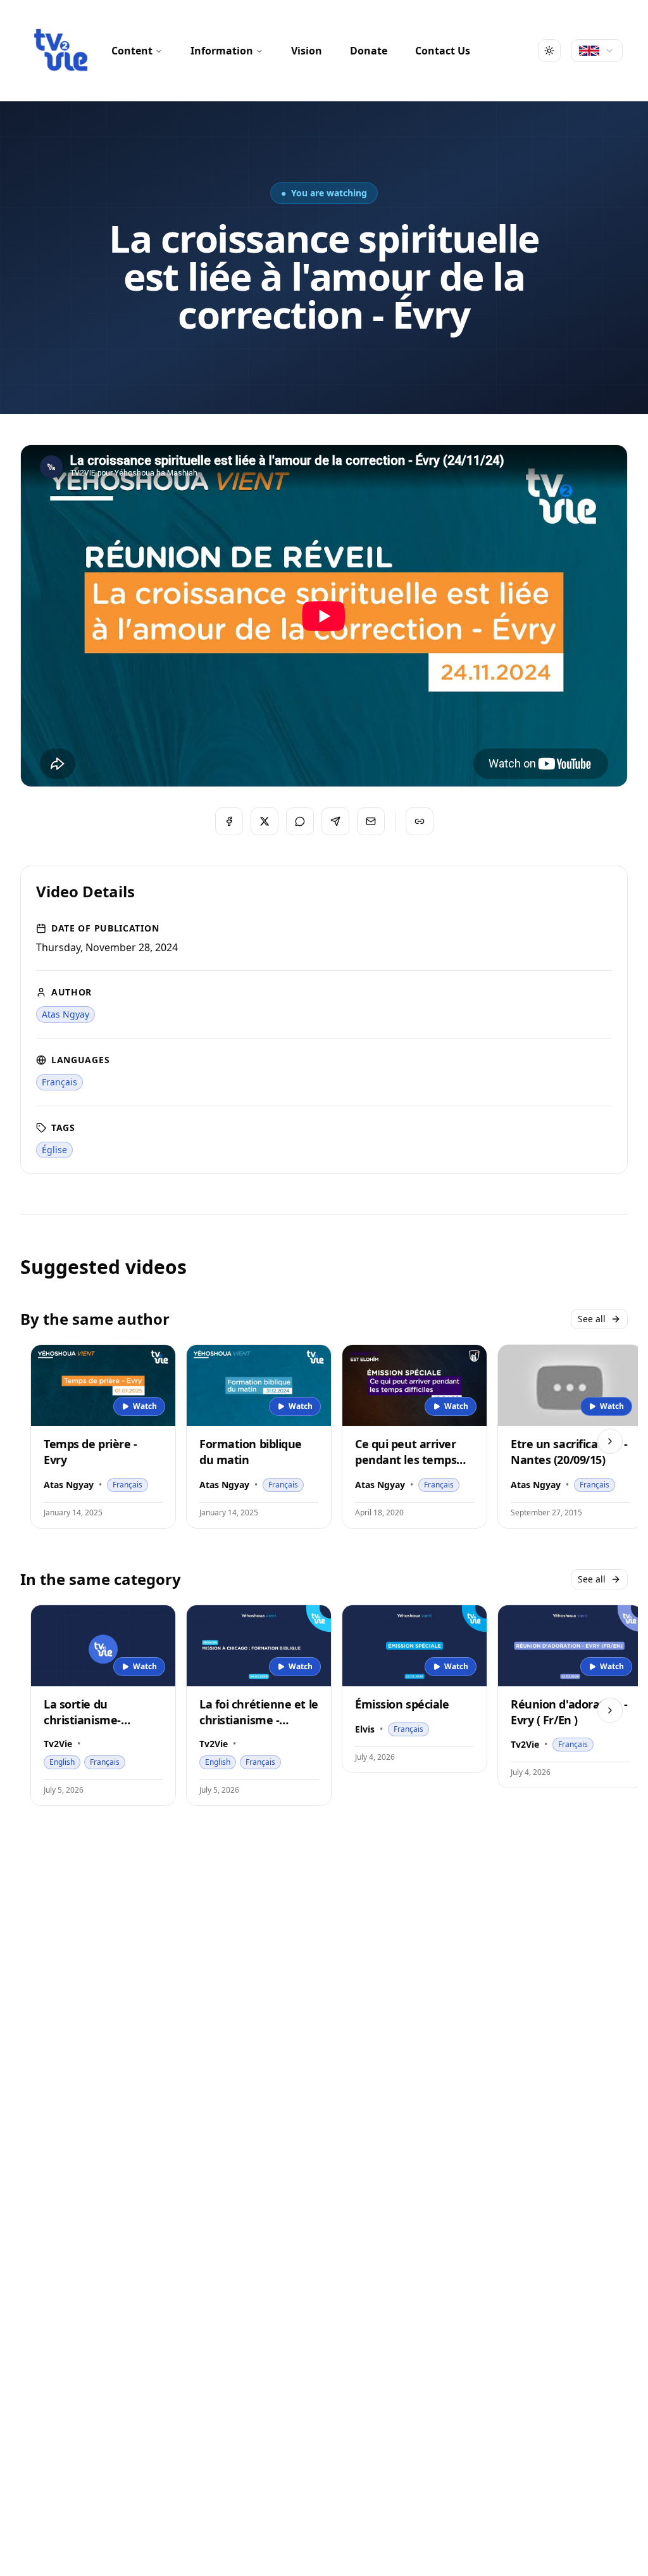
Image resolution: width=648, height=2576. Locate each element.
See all (592, 1319)
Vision (307, 51)
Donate (369, 51)
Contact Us (443, 51)
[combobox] (597, 51)
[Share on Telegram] (335, 821)
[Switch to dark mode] (549, 51)
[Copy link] (420, 821)
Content (132, 51)
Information (222, 51)
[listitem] (65, 1014)
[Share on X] (265, 821)
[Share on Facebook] (229, 821)
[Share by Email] (371, 821)
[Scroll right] (610, 1441)
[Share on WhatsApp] (300, 821)
